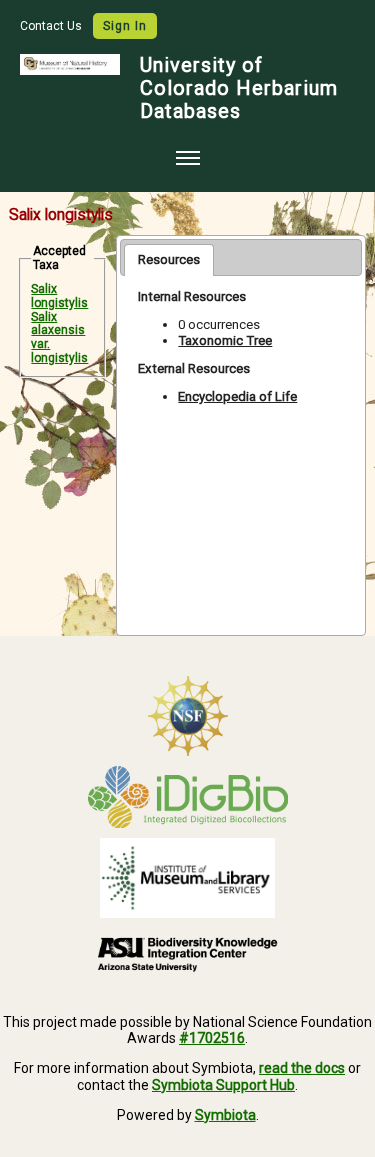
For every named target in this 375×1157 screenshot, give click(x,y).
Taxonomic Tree (225, 340)
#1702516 (212, 1038)
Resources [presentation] (169, 259)
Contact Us (52, 26)
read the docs (302, 1068)
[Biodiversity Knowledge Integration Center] (187, 954)
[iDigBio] (187, 797)
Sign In (125, 26)
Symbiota (225, 1115)
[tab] (169, 260)
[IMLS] (187, 878)
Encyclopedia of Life (237, 396)
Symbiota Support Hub (223, 1085)
